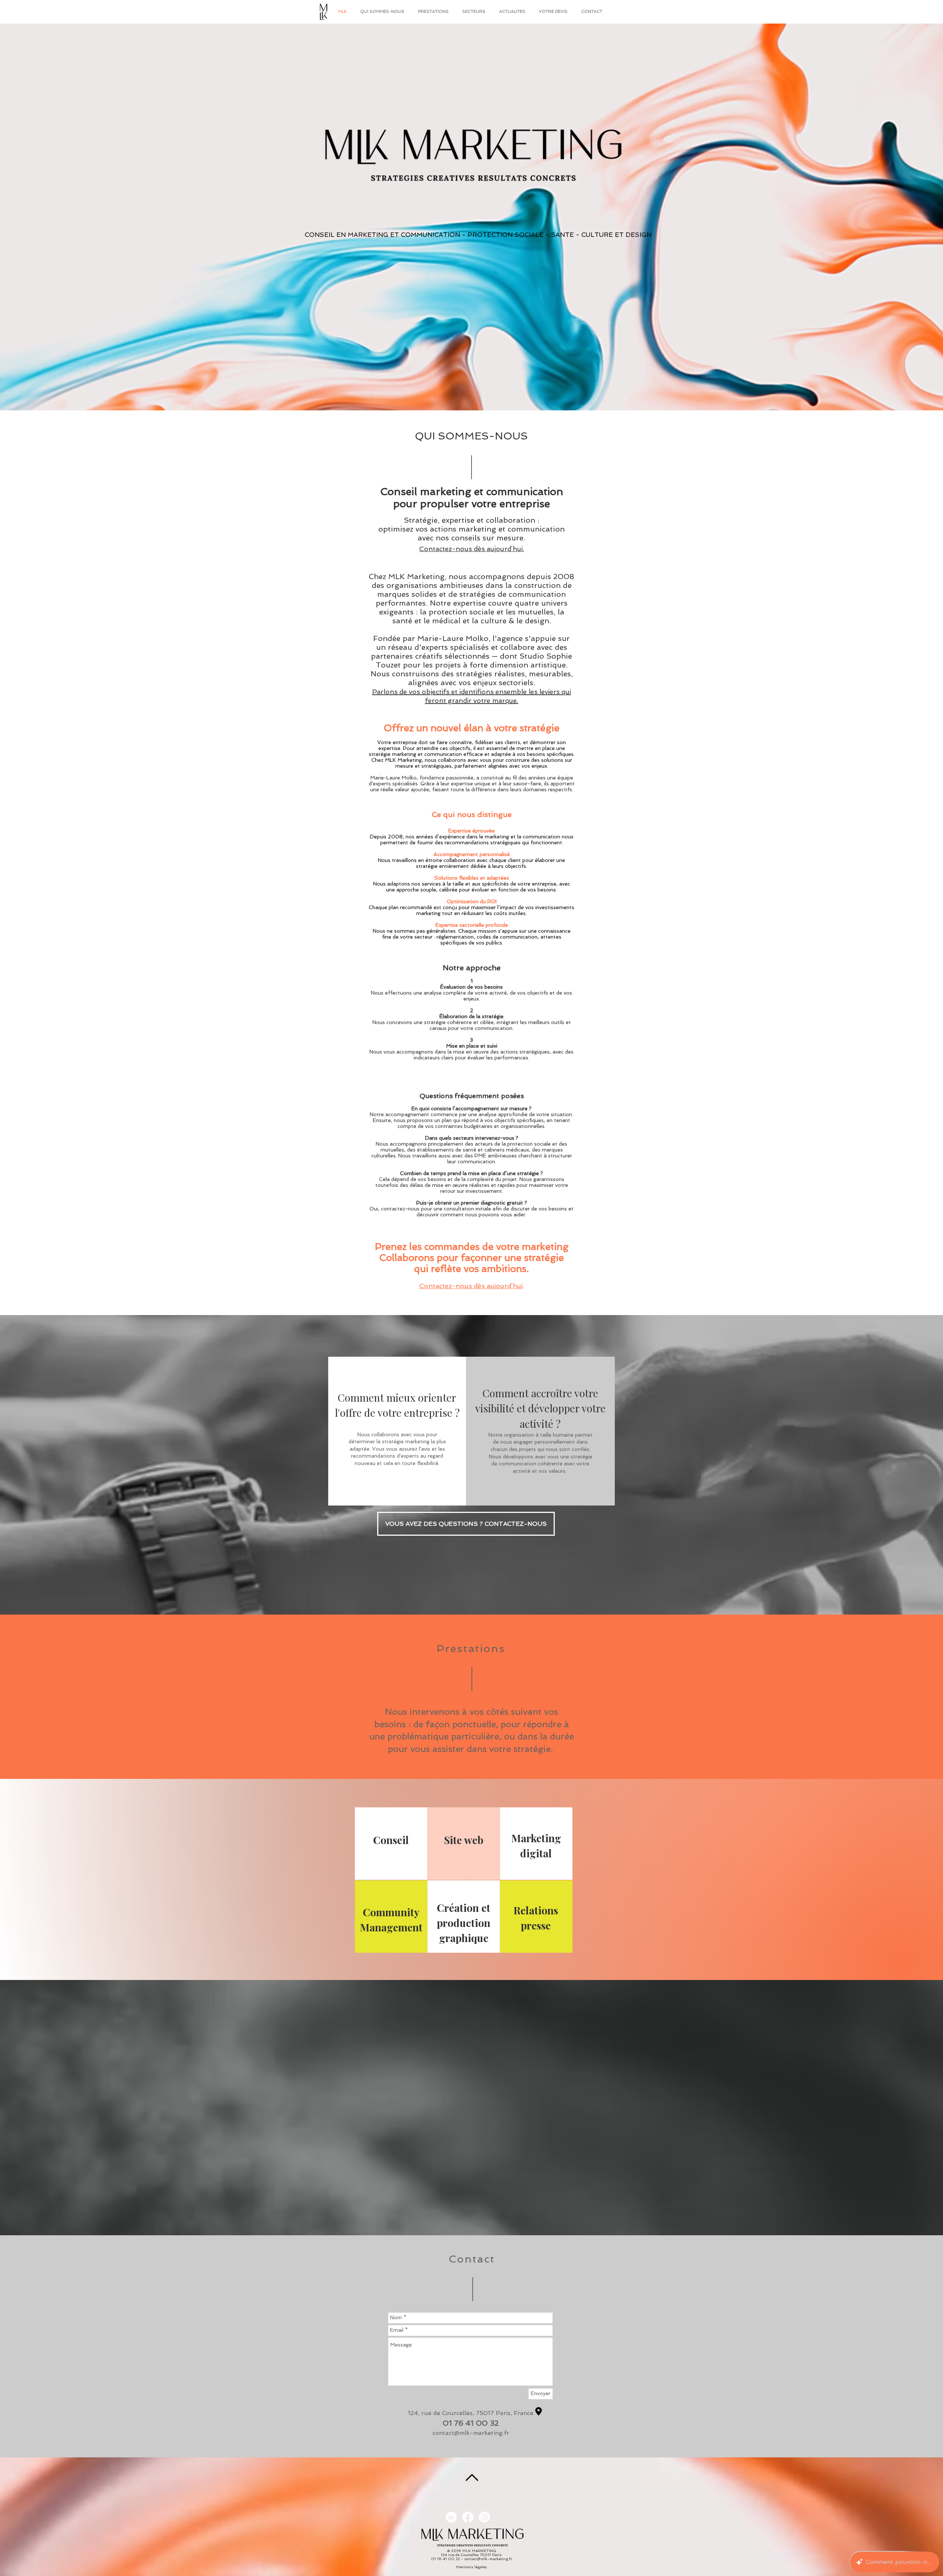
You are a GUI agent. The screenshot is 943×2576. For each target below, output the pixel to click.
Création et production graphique (464, 1923)
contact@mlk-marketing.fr (471, 2433)
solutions (552, 760)
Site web (464, 1840)
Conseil (391, 1840)
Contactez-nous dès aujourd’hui (471, 1286)
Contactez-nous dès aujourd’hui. (472, 549)
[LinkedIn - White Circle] (451, 2517)
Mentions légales (471, 2567)
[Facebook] (468, 2517)
